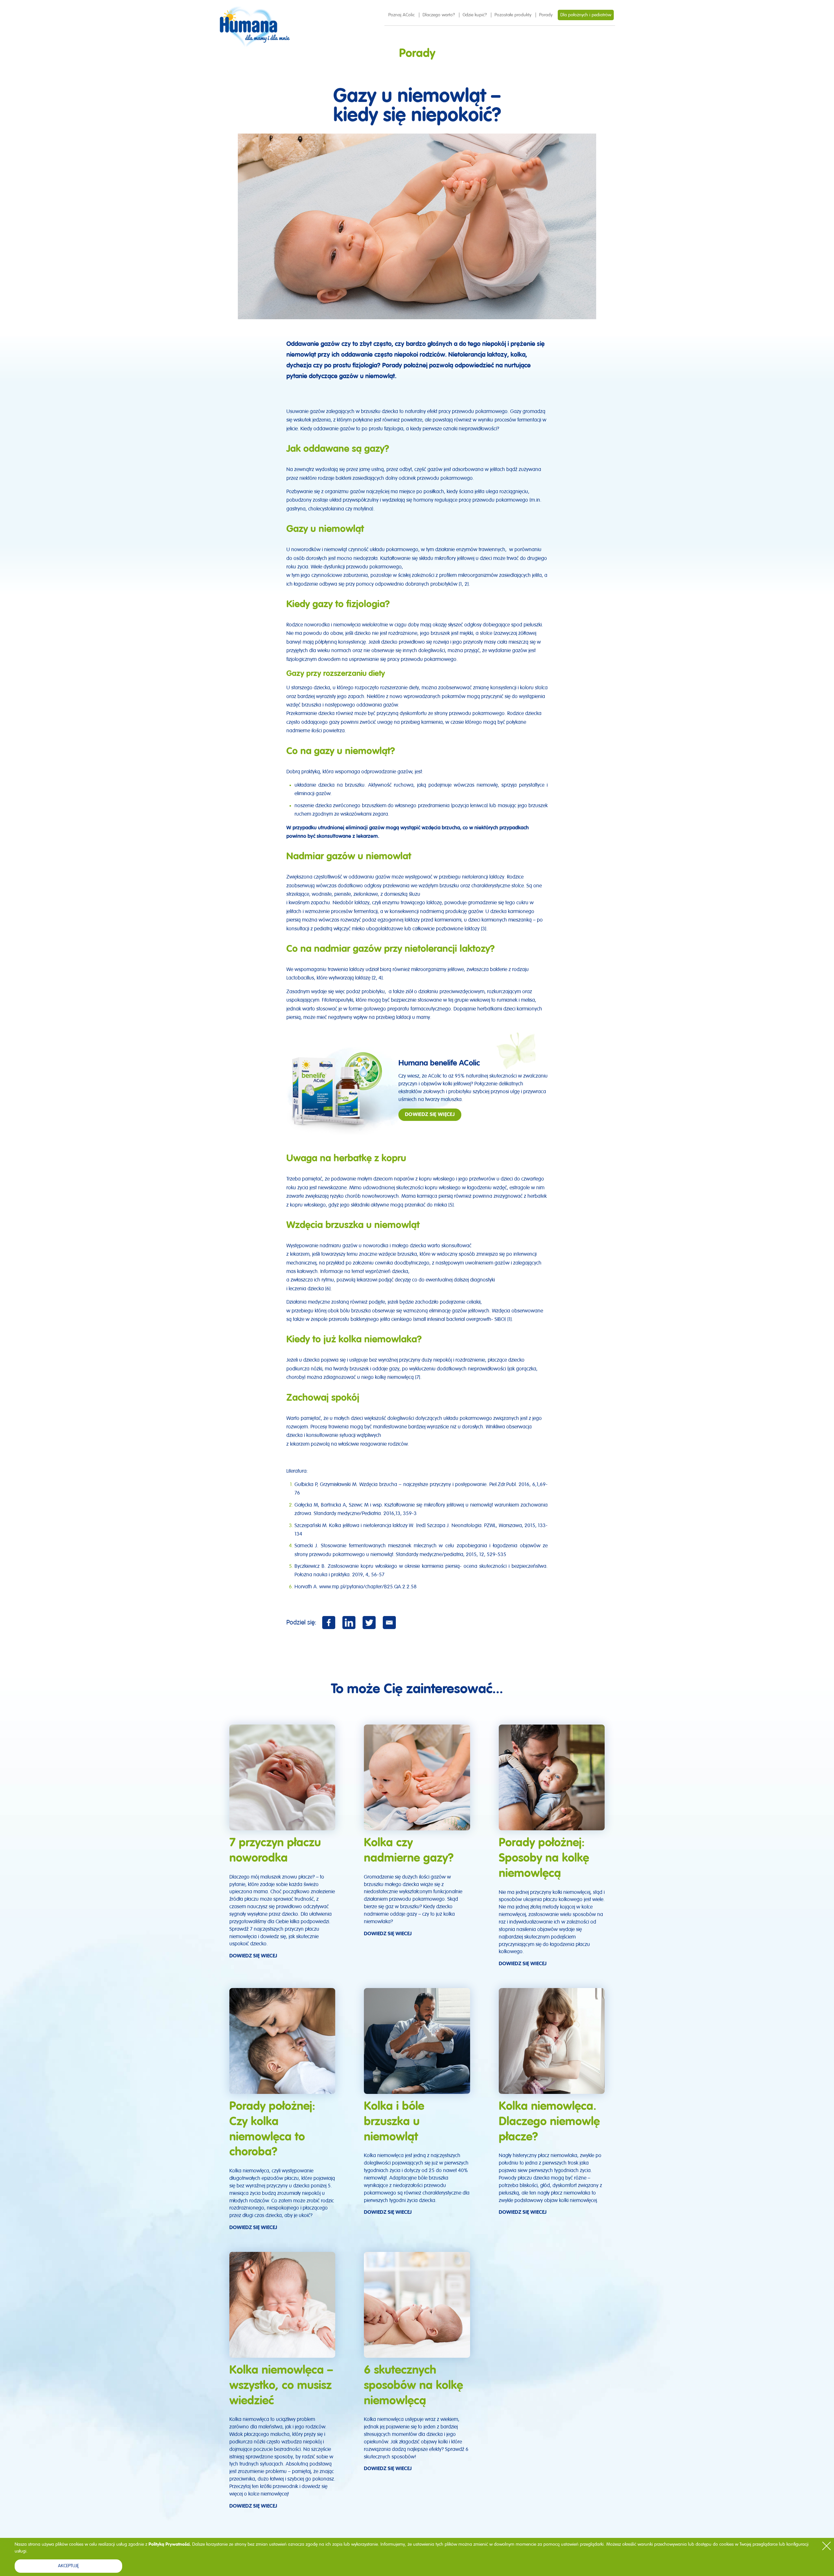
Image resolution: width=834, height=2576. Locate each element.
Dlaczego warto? (439, 15)
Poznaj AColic (402, 15)
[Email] (389, 1623)
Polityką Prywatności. (170, 2544)
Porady (546, 15)
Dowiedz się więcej (430, 1115)
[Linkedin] (349, 1623)
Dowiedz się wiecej (253, 1956)
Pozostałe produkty (513, 15)
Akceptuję (68, 2566)
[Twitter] (369, 1623)
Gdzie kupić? (475, 15)
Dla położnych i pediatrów (586, 15)
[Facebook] (329, 1623)
